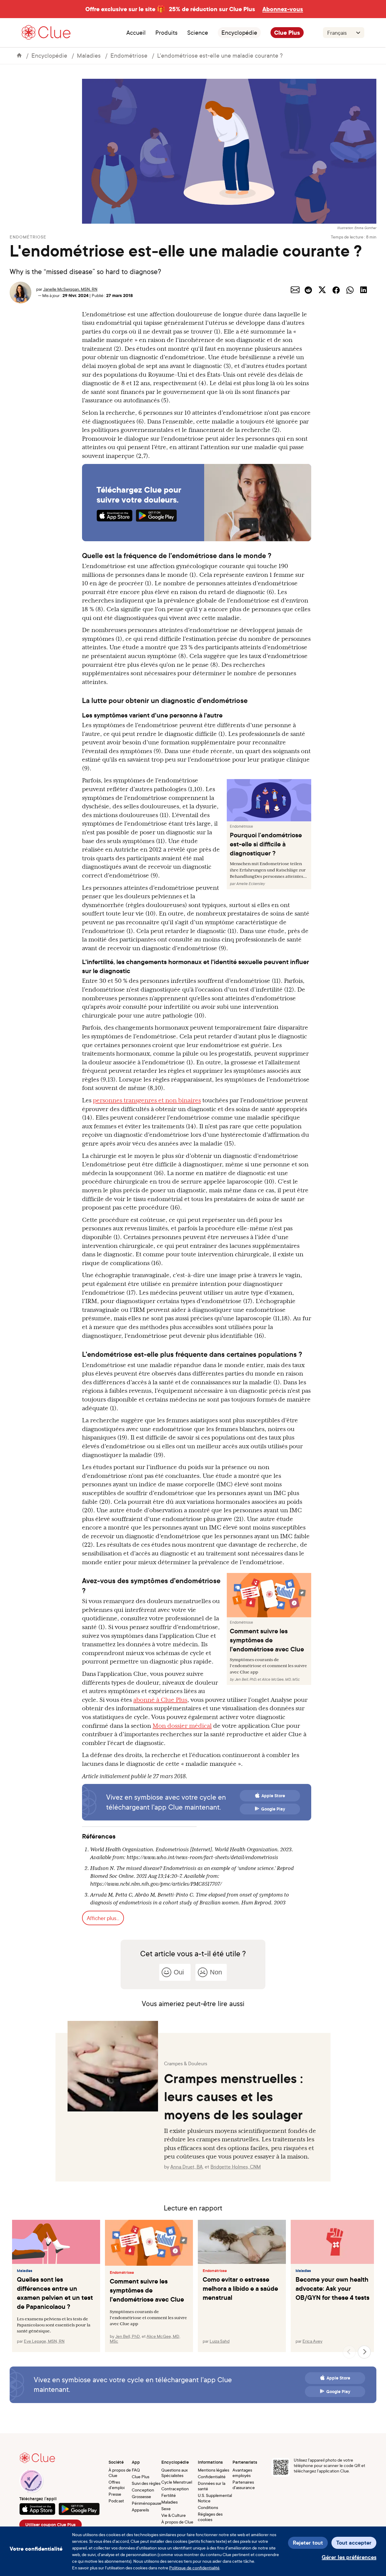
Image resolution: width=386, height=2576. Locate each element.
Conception (143, 2490)
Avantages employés (242, 2473)
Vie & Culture (174, 2515)
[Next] (364, 2352)
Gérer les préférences (349, 2557)
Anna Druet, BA (187, 2167)
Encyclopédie (239, 33)
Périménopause (147, 2503)
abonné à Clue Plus (160, 1700)
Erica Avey (312, 2341)
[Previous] (349, 2352)
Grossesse (141, 2496)
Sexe (166, 2509)
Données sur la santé (212, 2486)
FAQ (136, 2470)
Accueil (136, 33)
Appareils (140, 2510)
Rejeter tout (308, 2543)
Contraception (175, 2489)
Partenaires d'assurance (244, 2485)
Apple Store (273, 1796)
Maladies (89, 55)
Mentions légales (214, 2470)
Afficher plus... (103, 1918)
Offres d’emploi (117, 2485)
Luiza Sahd (220, 2341)
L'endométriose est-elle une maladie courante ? (220, 55)
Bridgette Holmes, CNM (236, 2167)
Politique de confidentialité (194, 2568)
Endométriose (129, 55)
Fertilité (169, 2495)
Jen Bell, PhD (245, 1680)
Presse (115, 2494)
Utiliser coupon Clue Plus (51, 2525)
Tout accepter (354, 2543)
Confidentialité (212, 2477)
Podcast (116, 2501)
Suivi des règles (146, 2483)
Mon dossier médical (182, 1726)
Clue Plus (287, 33)
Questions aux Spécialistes (175, 2473)
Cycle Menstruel (177, 2482)
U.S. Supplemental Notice (215, 2498)
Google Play (273, 1809)
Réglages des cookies (210, 2517)
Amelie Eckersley (250, 884)
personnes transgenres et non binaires (147, 1100)
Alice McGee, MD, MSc (281, 1680)
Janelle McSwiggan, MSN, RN (70, 289)
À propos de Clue (120, 2473)
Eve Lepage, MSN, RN (44, 2341)
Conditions (208, 2507)
